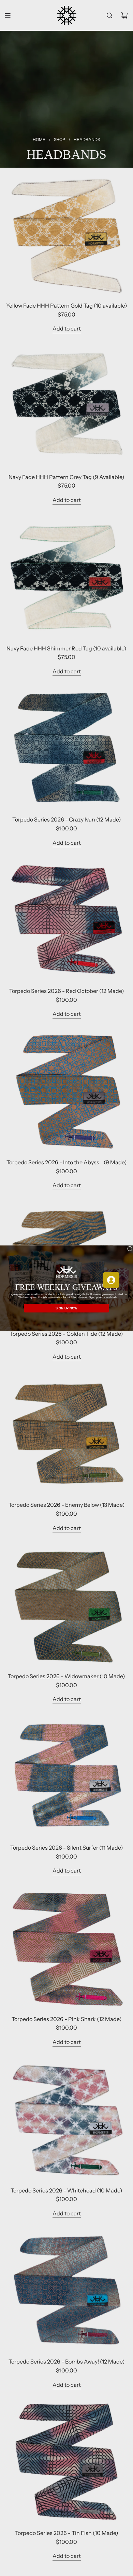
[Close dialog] (130, 1248)
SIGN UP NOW (66, 1308)
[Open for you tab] (111, 1280)
